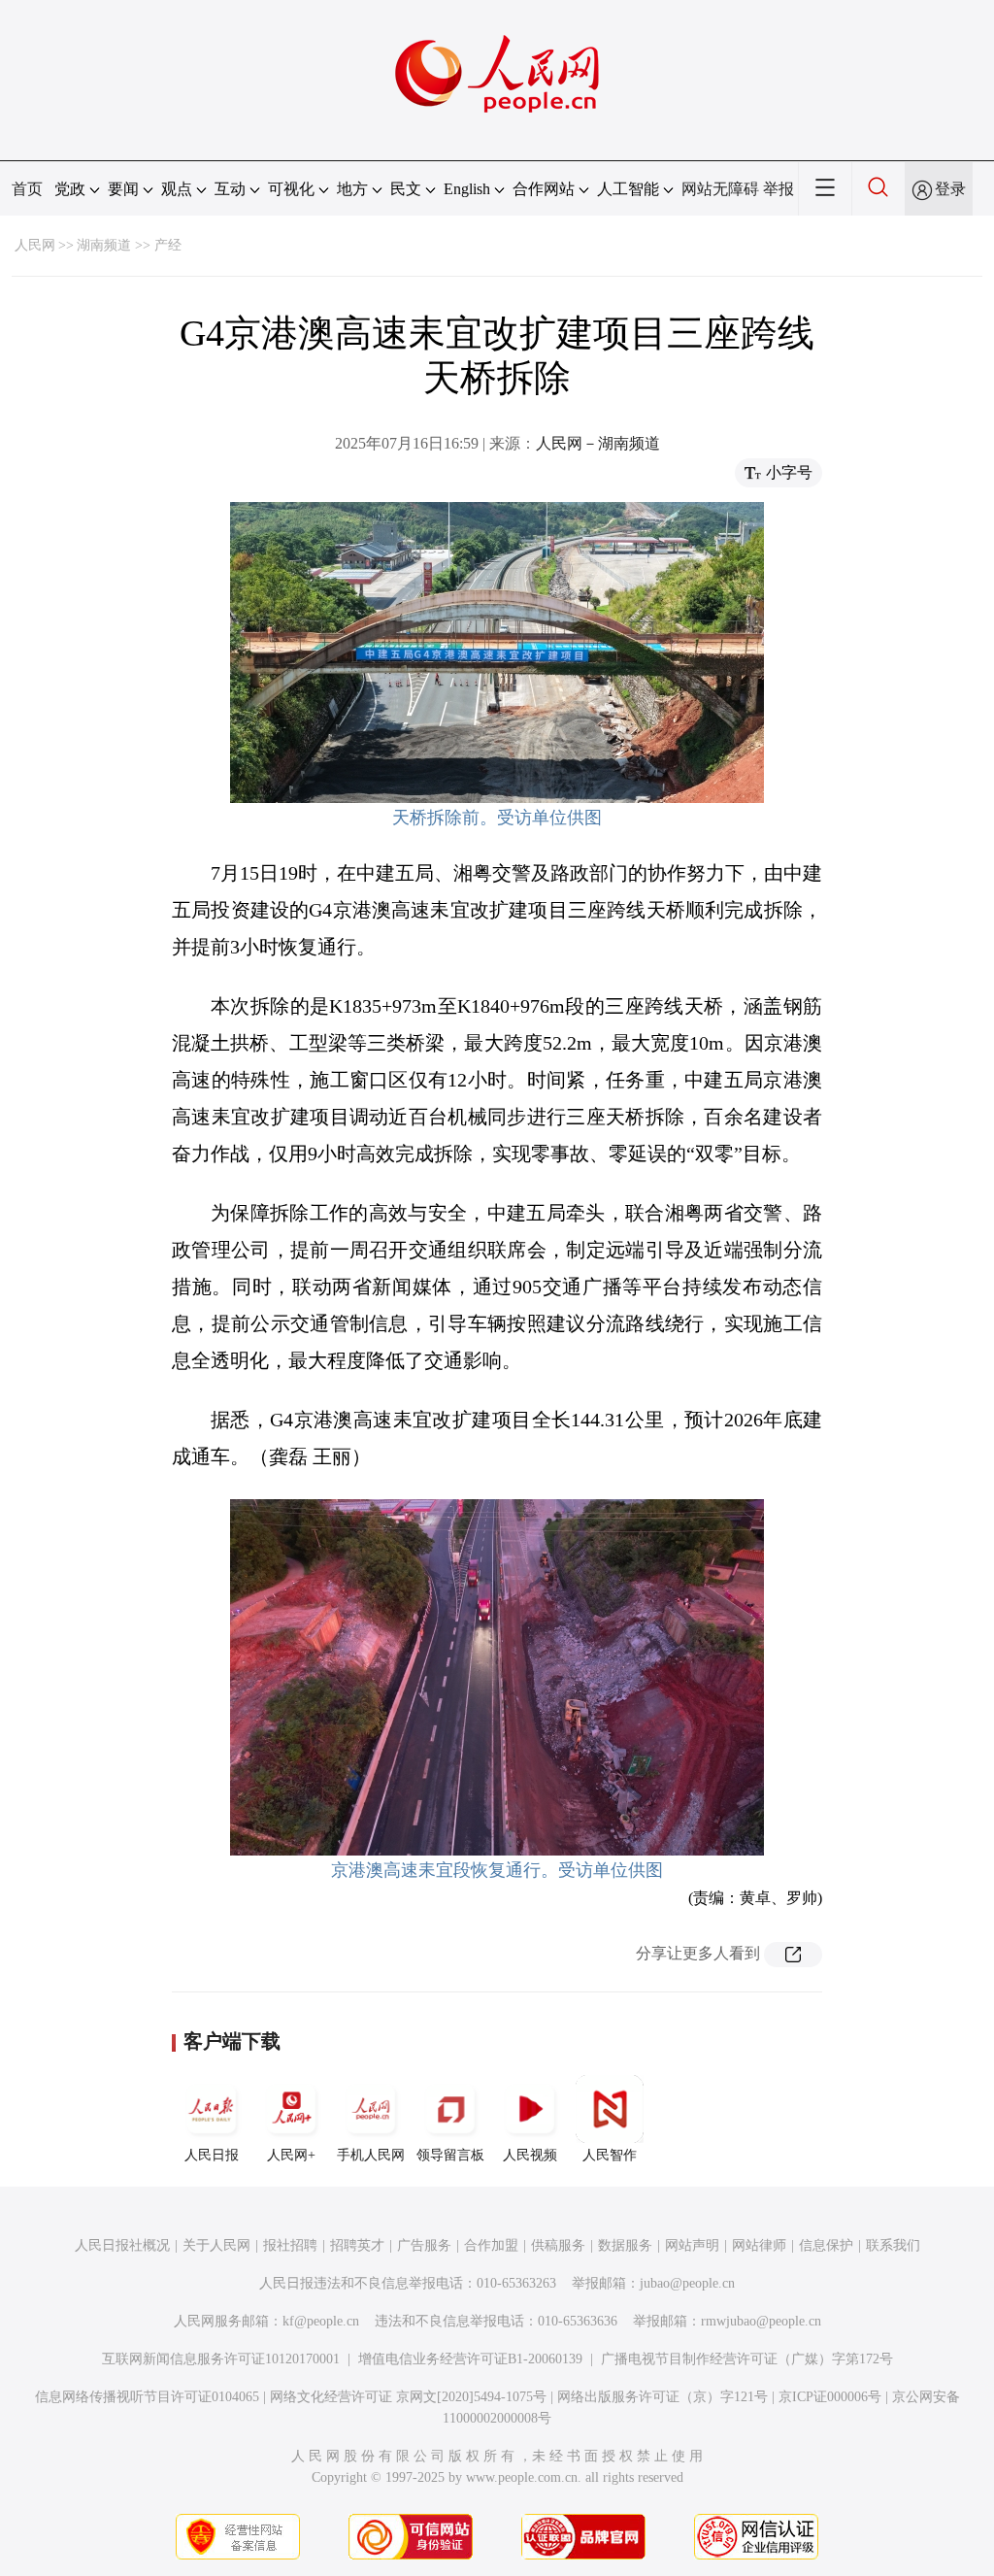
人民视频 (530, 2155)
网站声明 (692, 2245)
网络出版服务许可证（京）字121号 (663, 2397)
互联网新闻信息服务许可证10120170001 (221, 2359)
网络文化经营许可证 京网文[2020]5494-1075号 (408, 2397)
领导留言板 (450, 2155)
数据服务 (625, 2245)
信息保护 (826, 2245)
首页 (27, 189)
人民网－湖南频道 (598, 443)
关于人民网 (216, 2245)
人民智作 (610, 2155)
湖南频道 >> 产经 (129, 245)
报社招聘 (290, 2245)
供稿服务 (558, 2245)
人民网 (35, 245)
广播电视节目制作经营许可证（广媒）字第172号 (747, 2359)
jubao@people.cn (687, 2283)
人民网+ (291, 2155)
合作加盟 (491, 2245)
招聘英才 (357, 2245)
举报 (779, 189)
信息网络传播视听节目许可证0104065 (147, 2397)
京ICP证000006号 (830, 2397)
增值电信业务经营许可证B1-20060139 (470, 2359)
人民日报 (212, 2155)
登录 (950, 189)
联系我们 (893, 2245)
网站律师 (759, 2245)
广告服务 (424, 2245)
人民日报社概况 (122, 2245)
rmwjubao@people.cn (761, 2321)
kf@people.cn (321, 2321)
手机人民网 (371, 2155)
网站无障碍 (720, 189)
